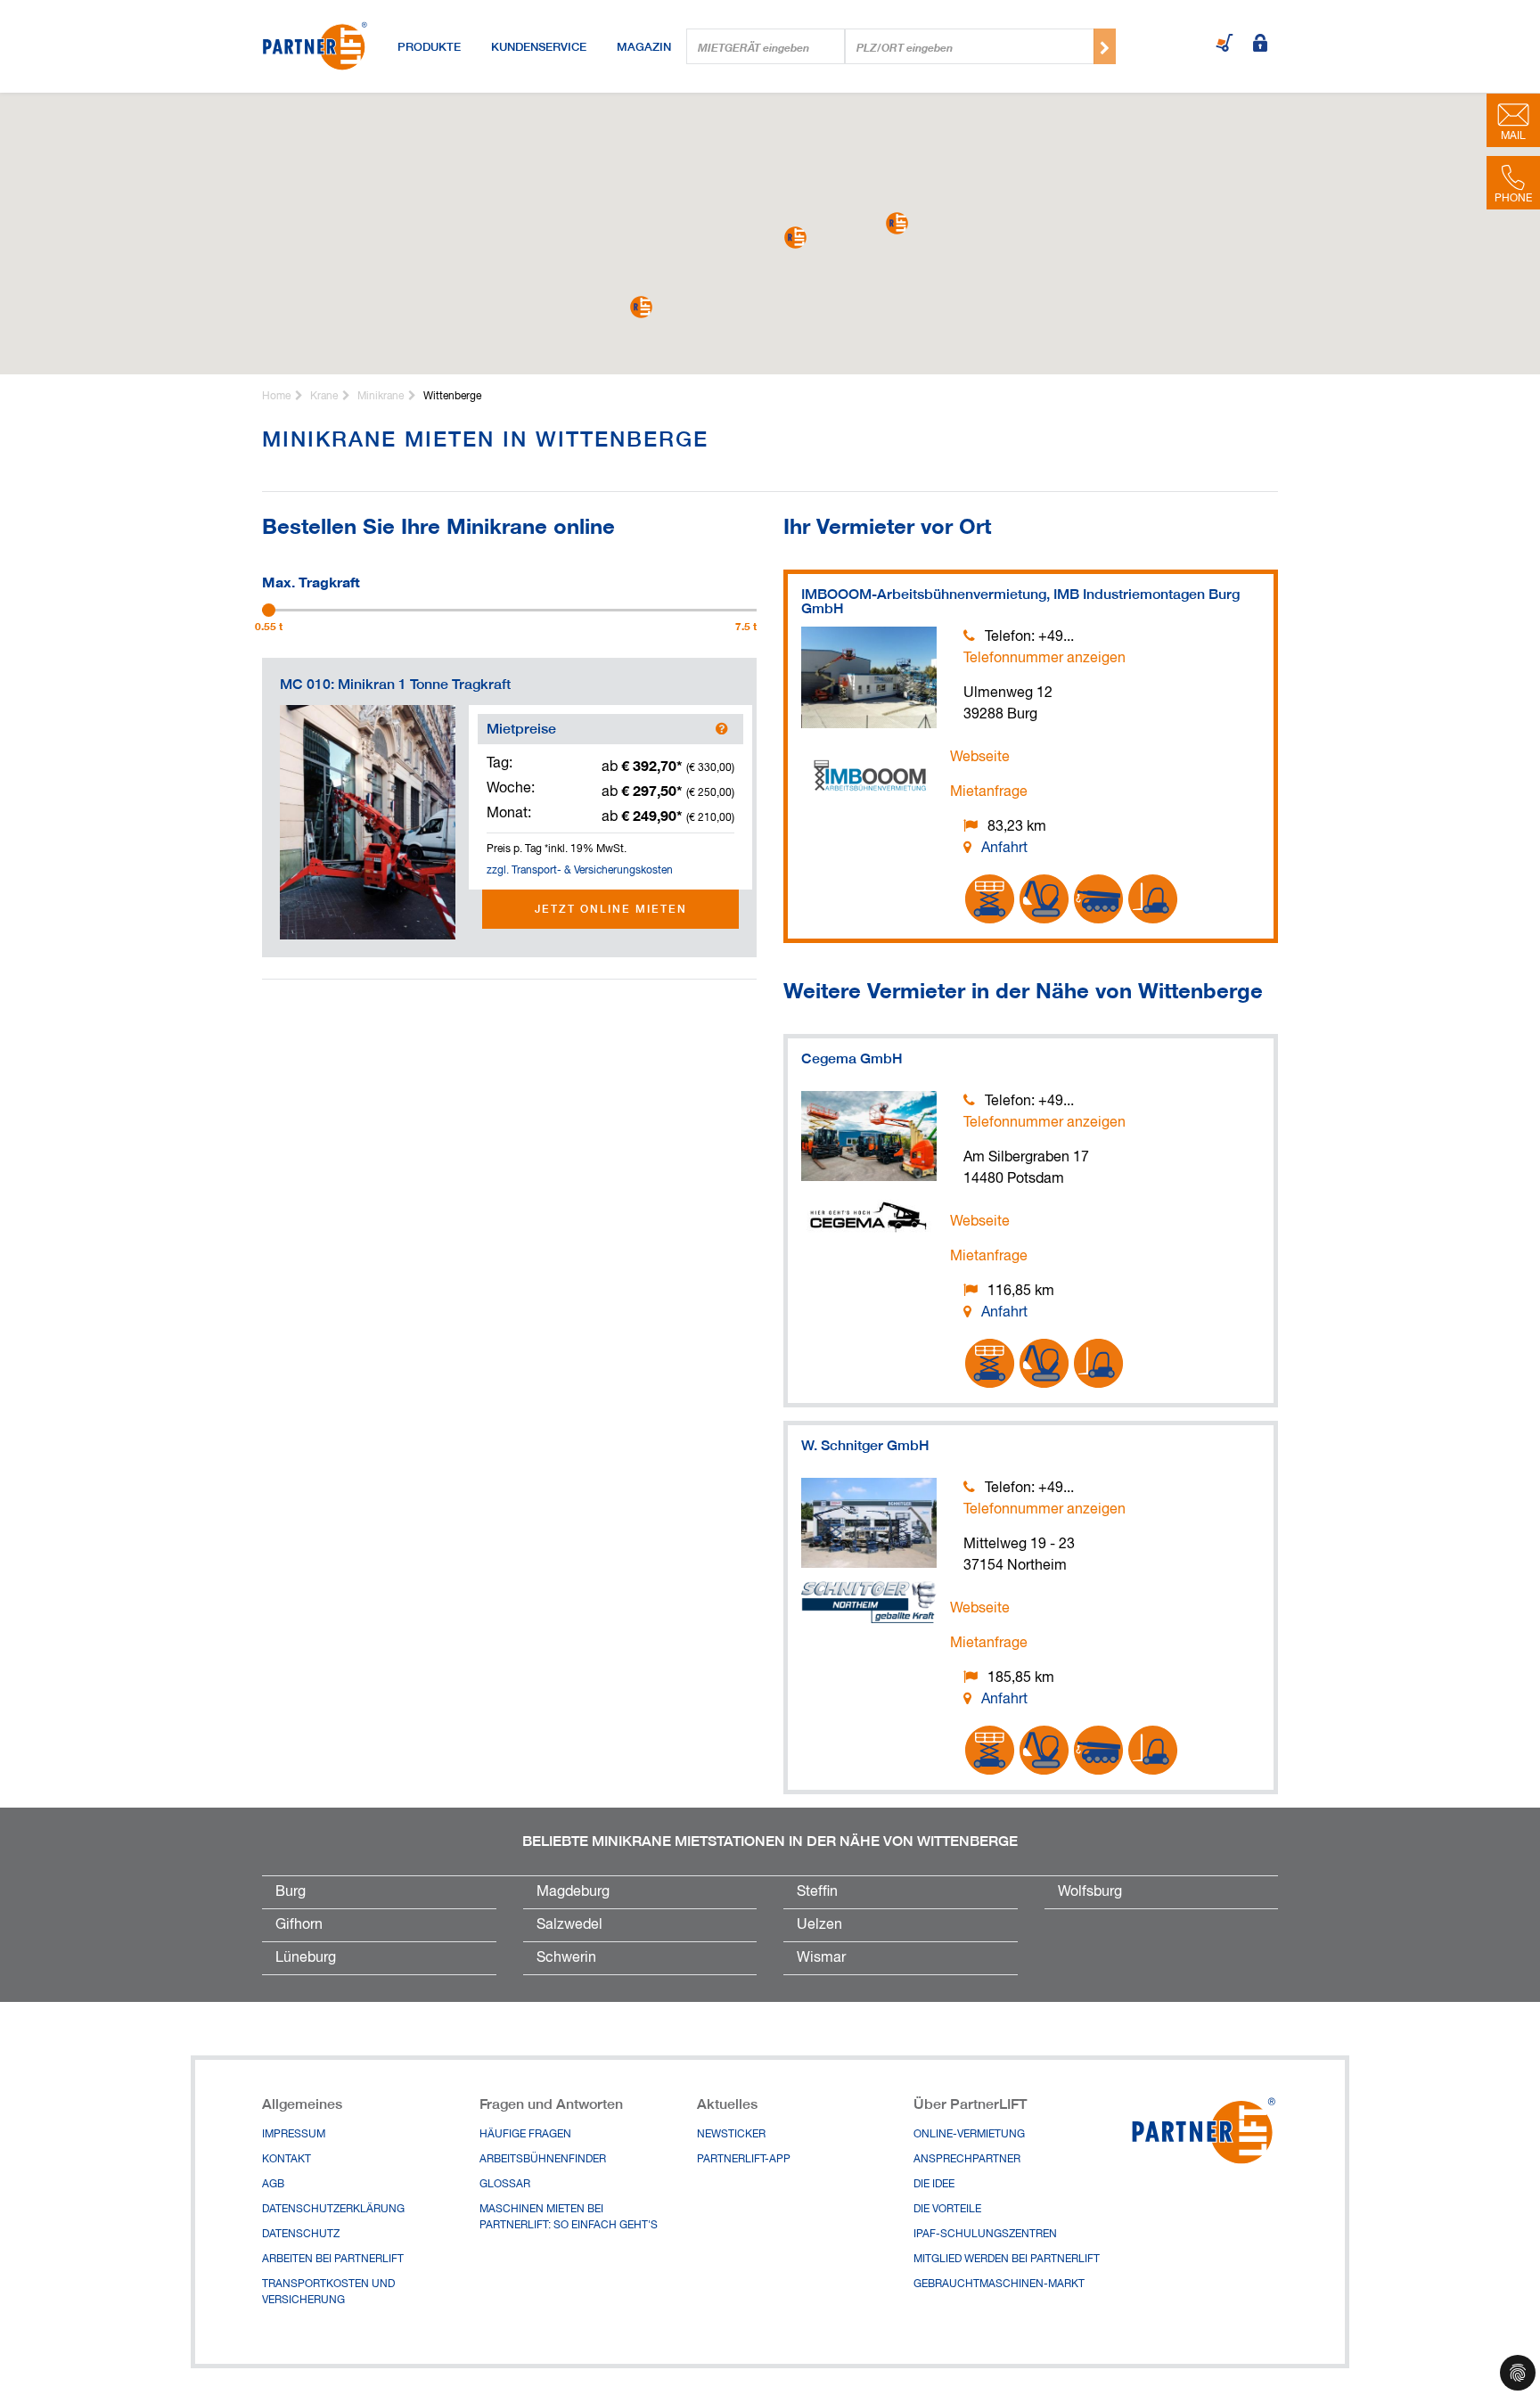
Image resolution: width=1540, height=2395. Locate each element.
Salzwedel (569, 1925)
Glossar (505, 2185)
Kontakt (287, 2160)
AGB (273, 2185)
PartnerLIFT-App (744, 2160)
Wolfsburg (1090, 1892)
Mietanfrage (989, 792)
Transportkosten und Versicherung (328, 2292)
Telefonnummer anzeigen (1044, 659)
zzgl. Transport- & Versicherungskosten (580, 871)
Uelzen (819, 1925)
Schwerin (566, 1958)
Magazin (644, 46)
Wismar (821, 1958)
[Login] (1260, 45)
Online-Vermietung (969, 2135)
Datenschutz (301, 2235)
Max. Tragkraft (311, 580)
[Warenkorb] (1225, 45)
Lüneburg (306, 1958)
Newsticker (731, 2135)
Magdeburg (573, 1892)
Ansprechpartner (967, 2160)
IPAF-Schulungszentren (985, 2235)
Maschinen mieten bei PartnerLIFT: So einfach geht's (569, 2218)
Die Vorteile (947, 2210)
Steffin (817, 1892)
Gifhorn (299, 1925)
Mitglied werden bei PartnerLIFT (1007, 2260)
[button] (795, 238)
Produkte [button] (429, 46)
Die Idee (934, 2185)
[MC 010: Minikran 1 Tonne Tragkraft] (368, 822)
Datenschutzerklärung (333, 2210)
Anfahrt (1004, 849)
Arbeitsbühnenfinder (543, 2160)
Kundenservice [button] (539, 46)
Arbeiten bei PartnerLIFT (333, 2260)
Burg (291, 1892)
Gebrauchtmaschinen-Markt (999, 2284)
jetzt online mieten (611, 909)
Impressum (294, 2135)
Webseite (980, 758)
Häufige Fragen (525, 2135)
